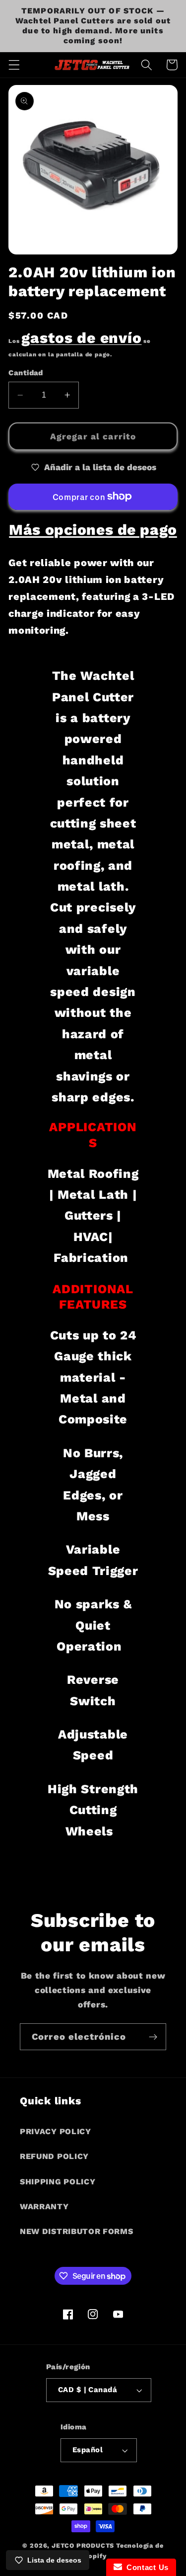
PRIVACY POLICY (56, 2131)
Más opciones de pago (93, 530)
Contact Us (145, 2567)
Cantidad (26, 373)
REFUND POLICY (54, 2156)
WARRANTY (44, 2206)
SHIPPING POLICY (58, 2182)
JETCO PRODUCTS (83, 2545)
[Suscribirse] (153, 2037)
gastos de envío (81, 338)
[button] (14, 65)
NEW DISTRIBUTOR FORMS (77, 2231)
